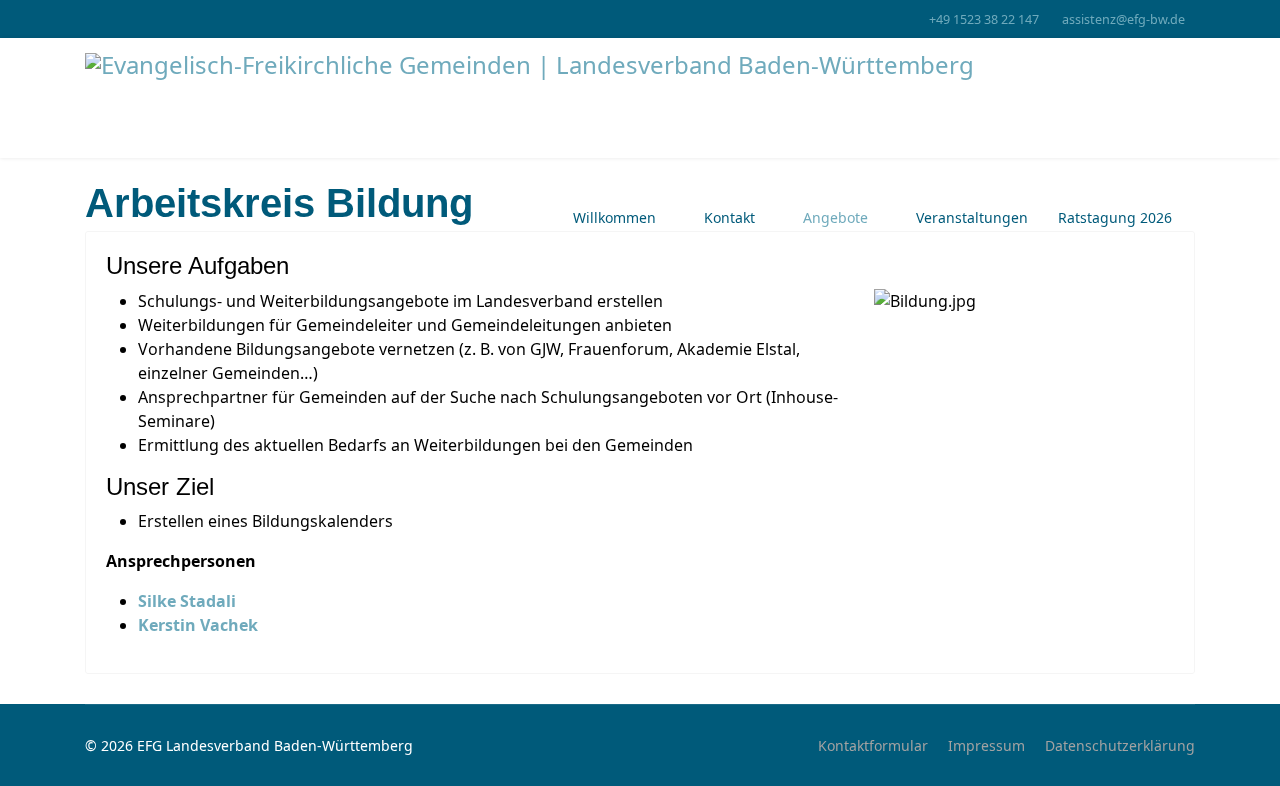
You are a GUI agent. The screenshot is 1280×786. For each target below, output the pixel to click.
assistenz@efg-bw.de (1123, 19)
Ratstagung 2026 (1115, 217)
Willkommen (614, 217)
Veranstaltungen (972, 217)
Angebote (835, 217)
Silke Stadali (187, 601)
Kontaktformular (873, 745)
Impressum (986, 745)
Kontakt (729, 217)
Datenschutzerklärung (1120, 745)
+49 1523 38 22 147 (984, 19)
